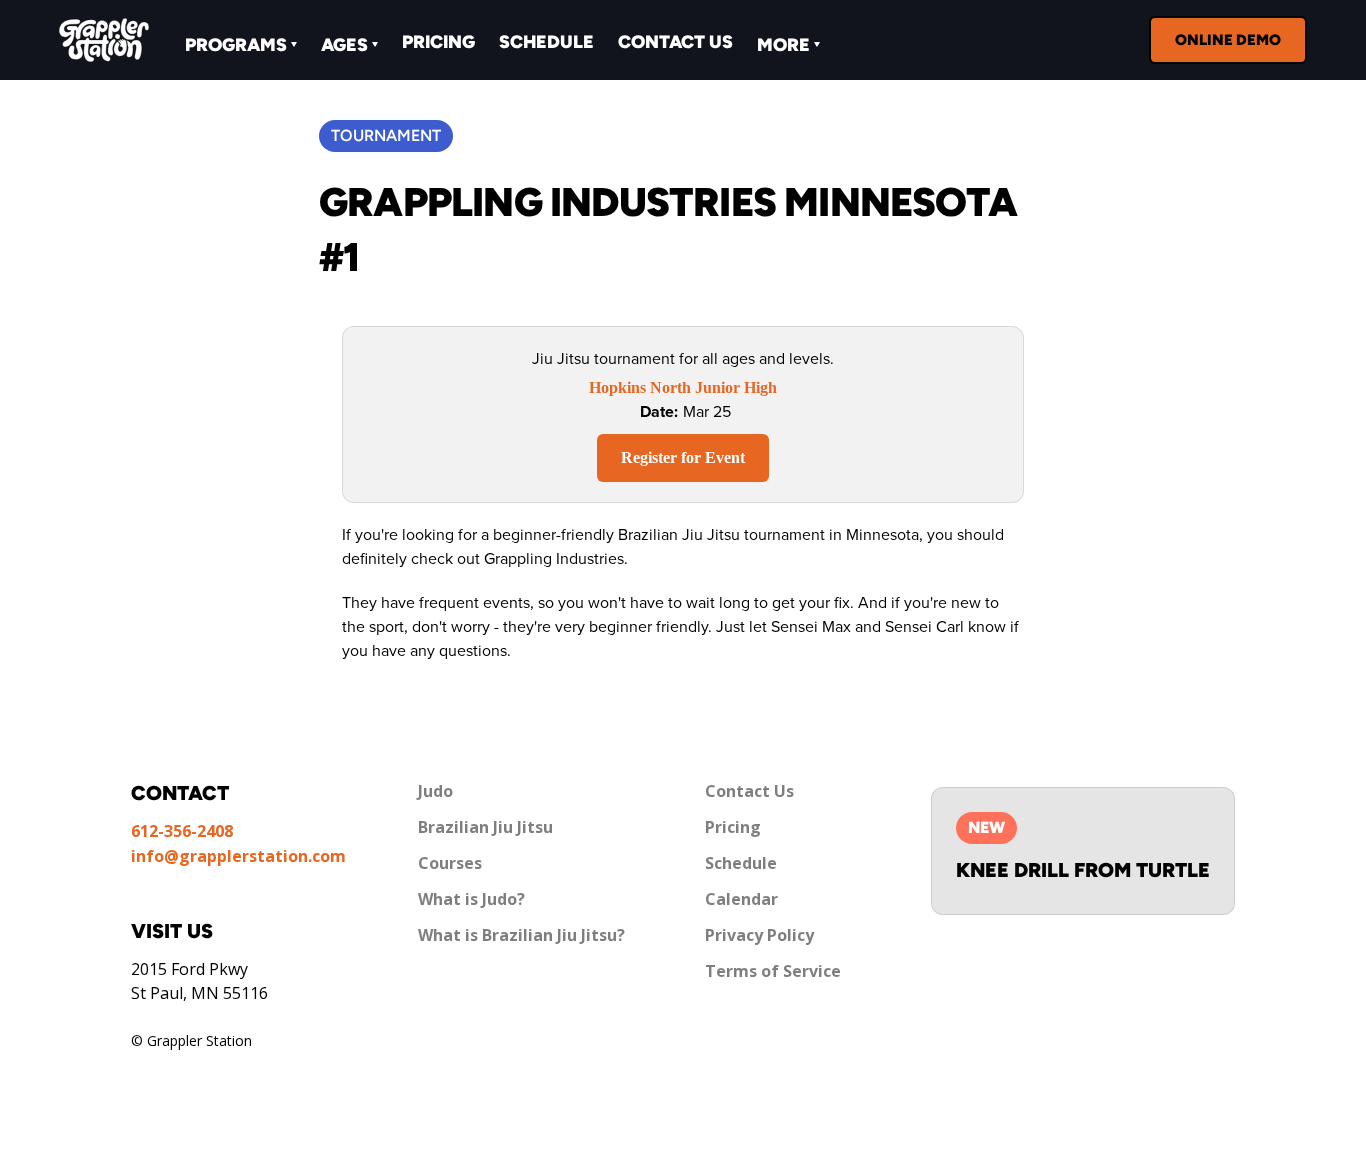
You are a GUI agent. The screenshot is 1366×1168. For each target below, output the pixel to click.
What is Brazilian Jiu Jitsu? (521, 935)
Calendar (741, 899)
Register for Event (683, 457)
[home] (104, 40)
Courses (450, 863)
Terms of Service (773, 971)
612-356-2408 (182, 831)
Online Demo (1228, 40)
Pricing (438, 42)
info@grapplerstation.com (238, 856)
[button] (241, 42)
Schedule (546, 42)
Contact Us (675, 42)
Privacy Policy (759, 935)
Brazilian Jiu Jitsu (485, 827)
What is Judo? (471, 899)
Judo (435, 791)
